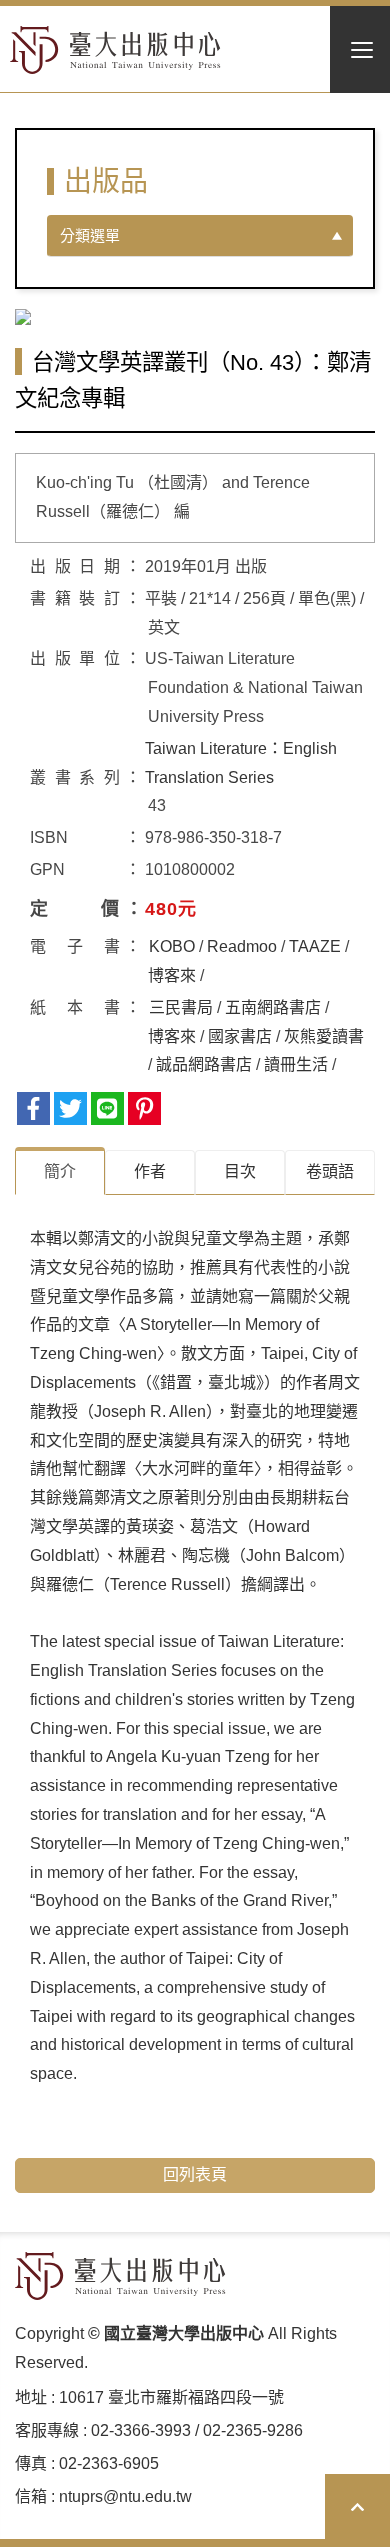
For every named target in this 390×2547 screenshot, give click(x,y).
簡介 (60, 1171)
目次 (240, 1171)
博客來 (172, 975)
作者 (150, 1171)
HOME (115, 50)
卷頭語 (330, 1171)
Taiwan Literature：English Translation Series (241, 763)
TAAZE (315, 946)
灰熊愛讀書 (324, 1036)
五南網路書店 (273, 1007)
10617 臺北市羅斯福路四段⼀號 (171, 2397)
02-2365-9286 (253, 2430)
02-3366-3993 (141, 2430)
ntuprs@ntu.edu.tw (125, 2496)
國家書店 (240, 1036)
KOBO (172, 946)
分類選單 (90, 235)
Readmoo (242, 946)
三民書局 (181, 1007)
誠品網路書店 (204, 1064)
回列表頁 (195, 2174)
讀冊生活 (296, 1064)
